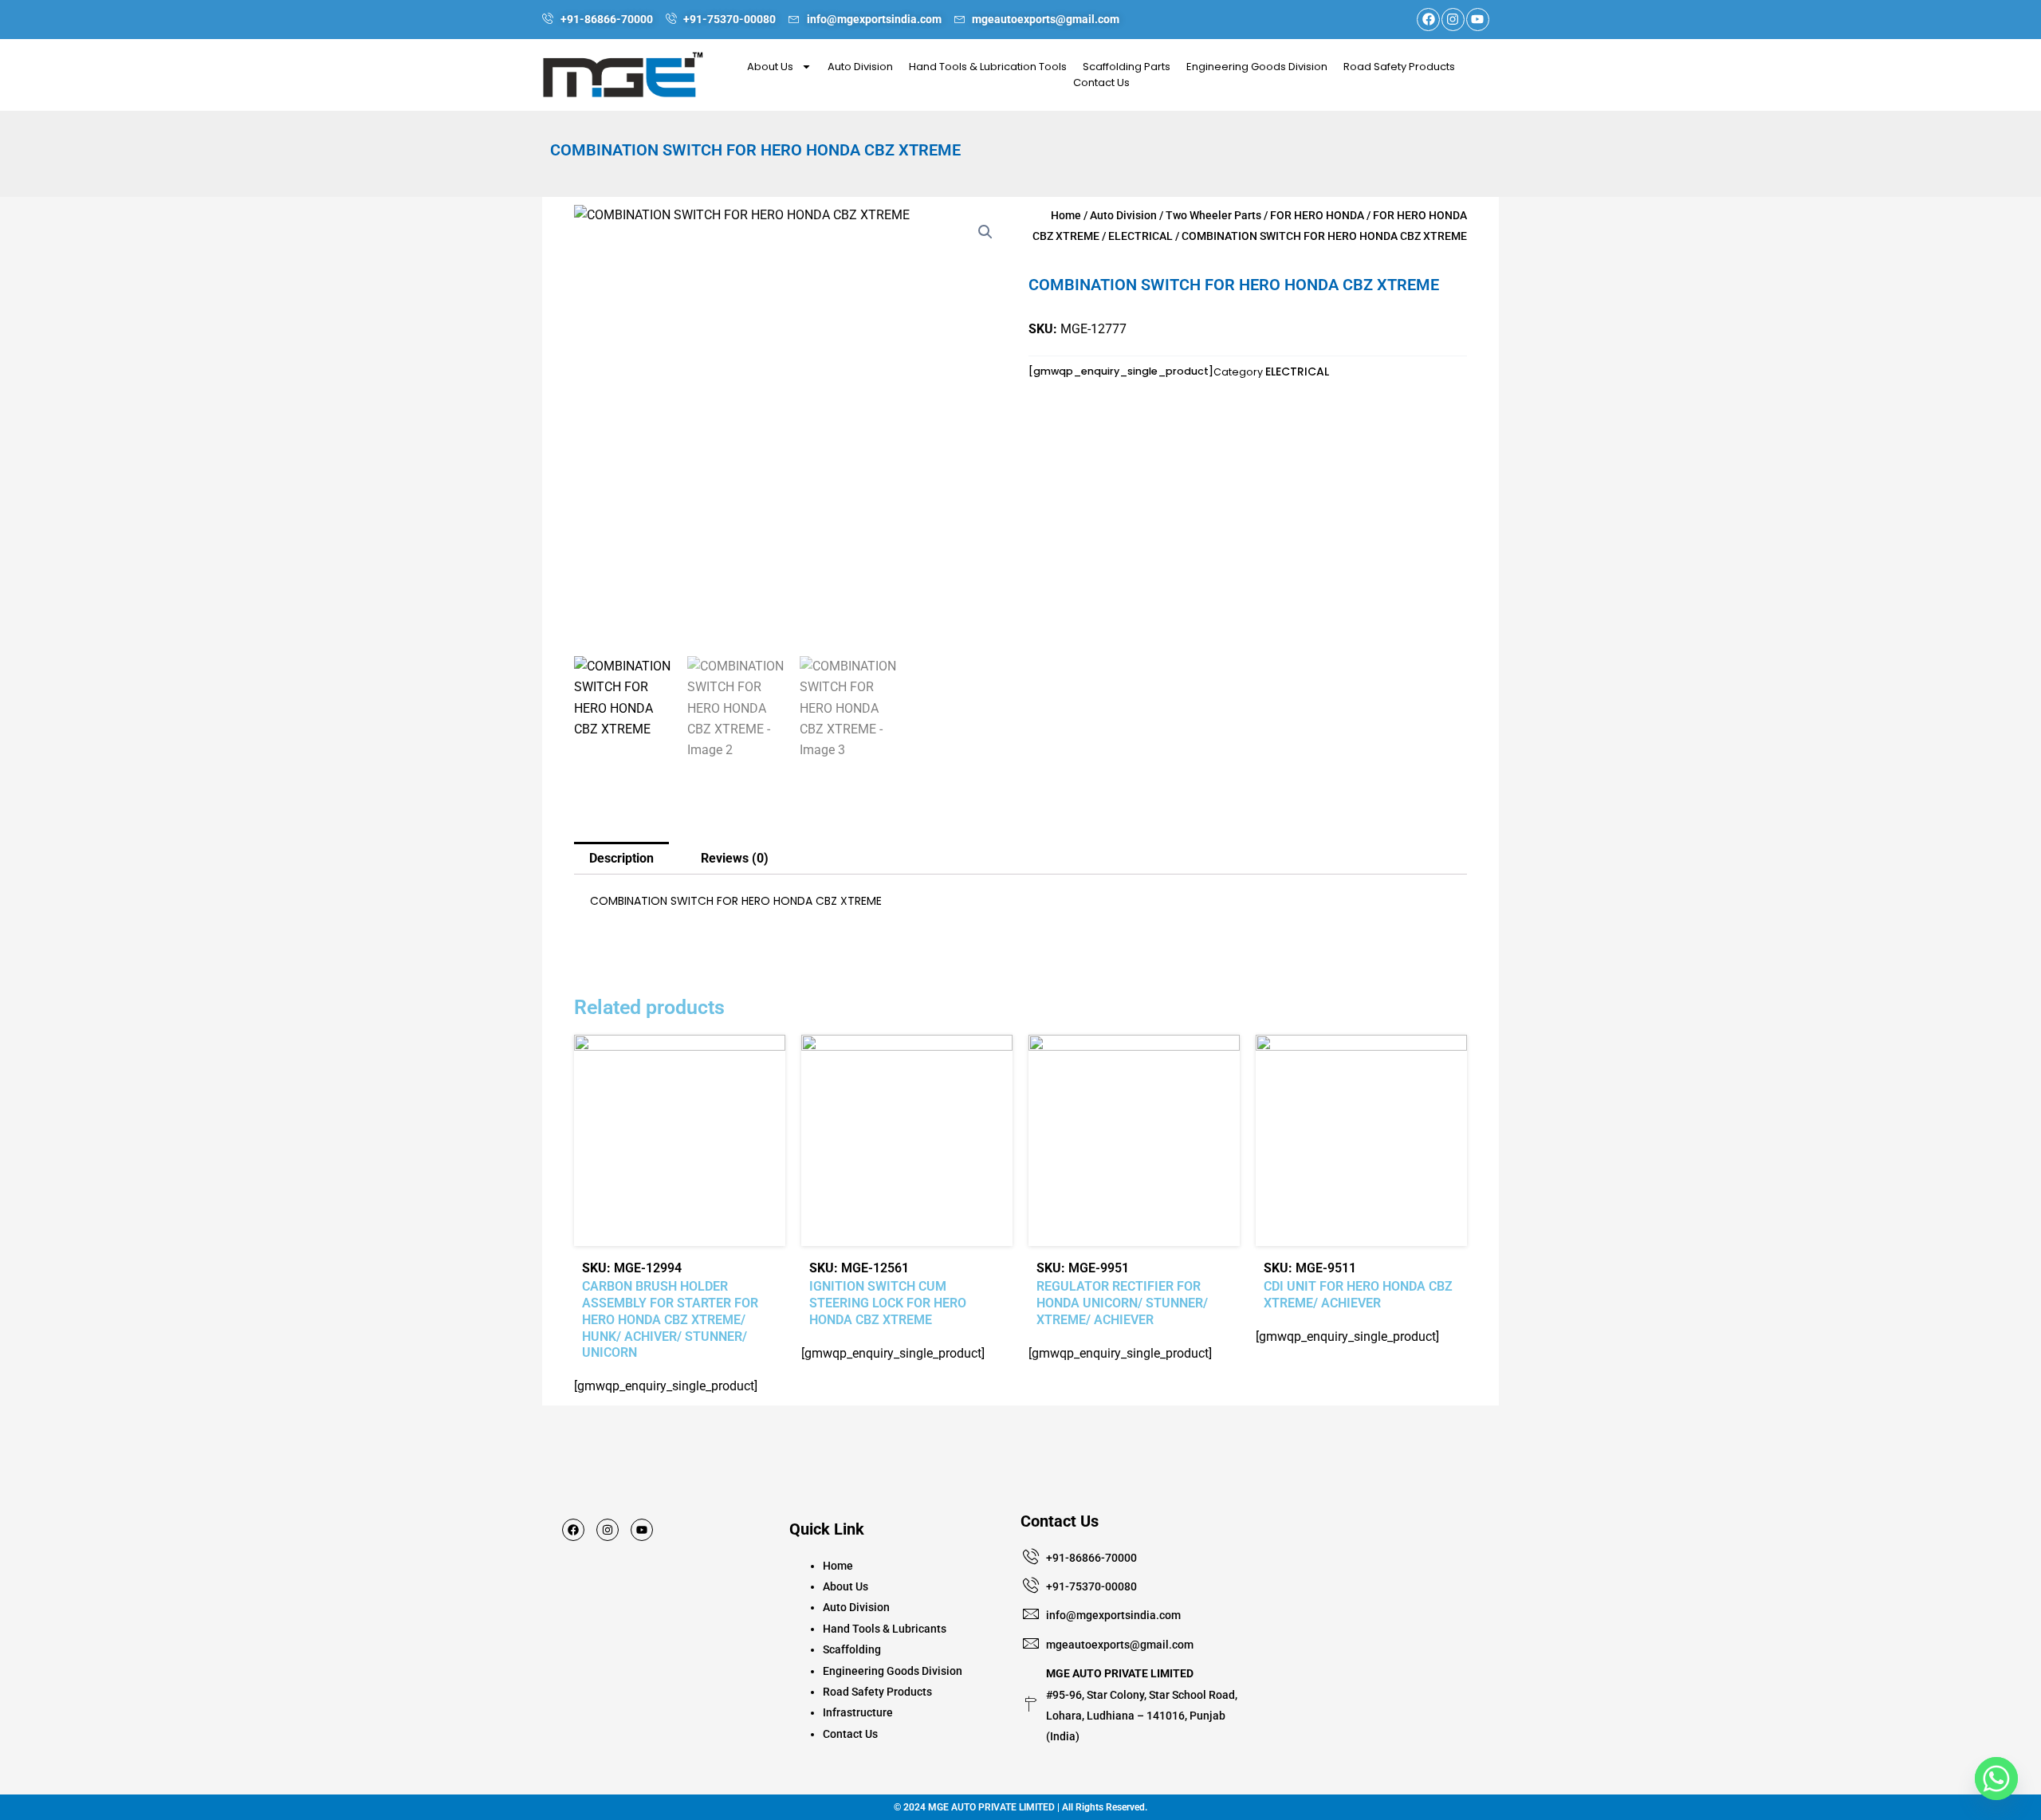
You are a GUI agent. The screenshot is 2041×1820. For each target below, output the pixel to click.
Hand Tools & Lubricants (885, 1629)
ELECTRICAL (1140, 236)
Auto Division (860, 67)
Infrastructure (858, 1712)
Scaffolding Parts (1127, 67)
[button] (985, 232)
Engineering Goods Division (1257, 67)
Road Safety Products (1399, 67)
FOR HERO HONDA (1317, 215)
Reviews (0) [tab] (735, 858)
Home (1066, 215)
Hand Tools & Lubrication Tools (988, 67)
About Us (770, 67)
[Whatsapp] (1996, 1779)
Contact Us (1101, 83)
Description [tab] (621, 858)
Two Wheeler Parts (1213, 215)
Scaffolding (852, 1649)
